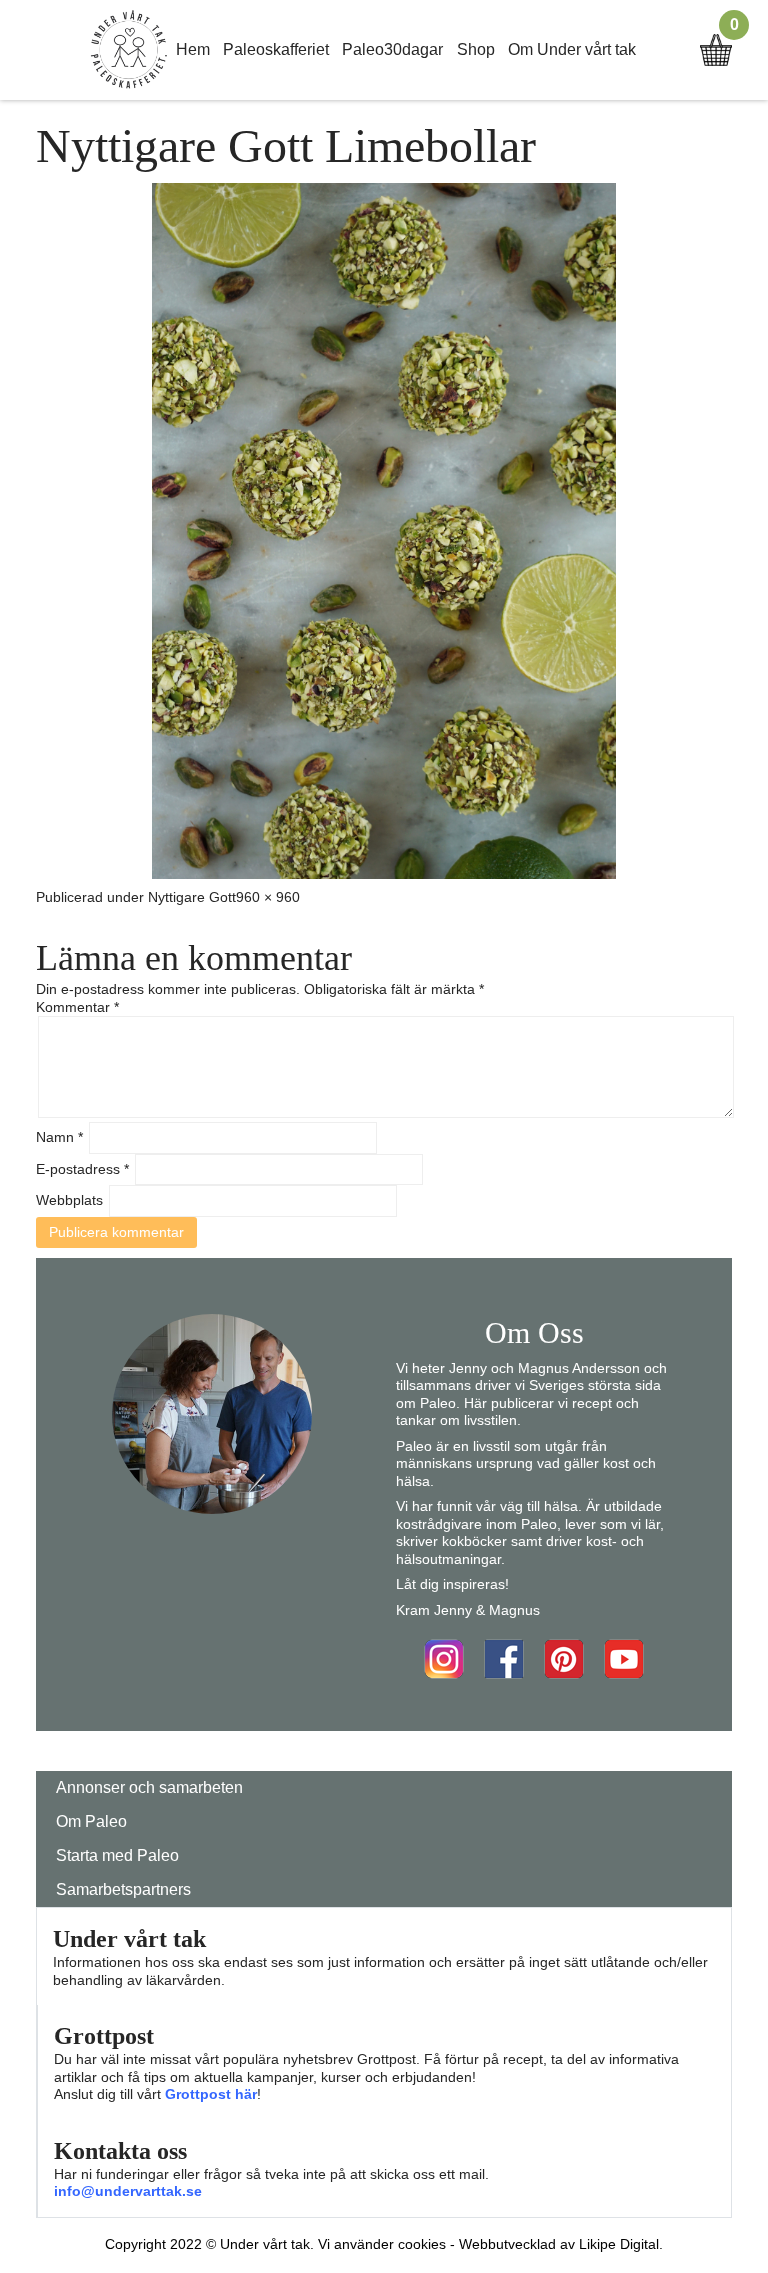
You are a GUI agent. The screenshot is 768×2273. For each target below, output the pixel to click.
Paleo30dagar (392, 49)
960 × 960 (268, 897)
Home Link (129, 50)
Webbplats (69, 1200)
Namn (59, 1137)
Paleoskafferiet (276, 49)
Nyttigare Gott (192, 897)
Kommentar (77, 1007)
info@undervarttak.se (128, 2191)
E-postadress (82, 1169)
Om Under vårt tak (572, 49)
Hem (193, 49)
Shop (476, 49)
